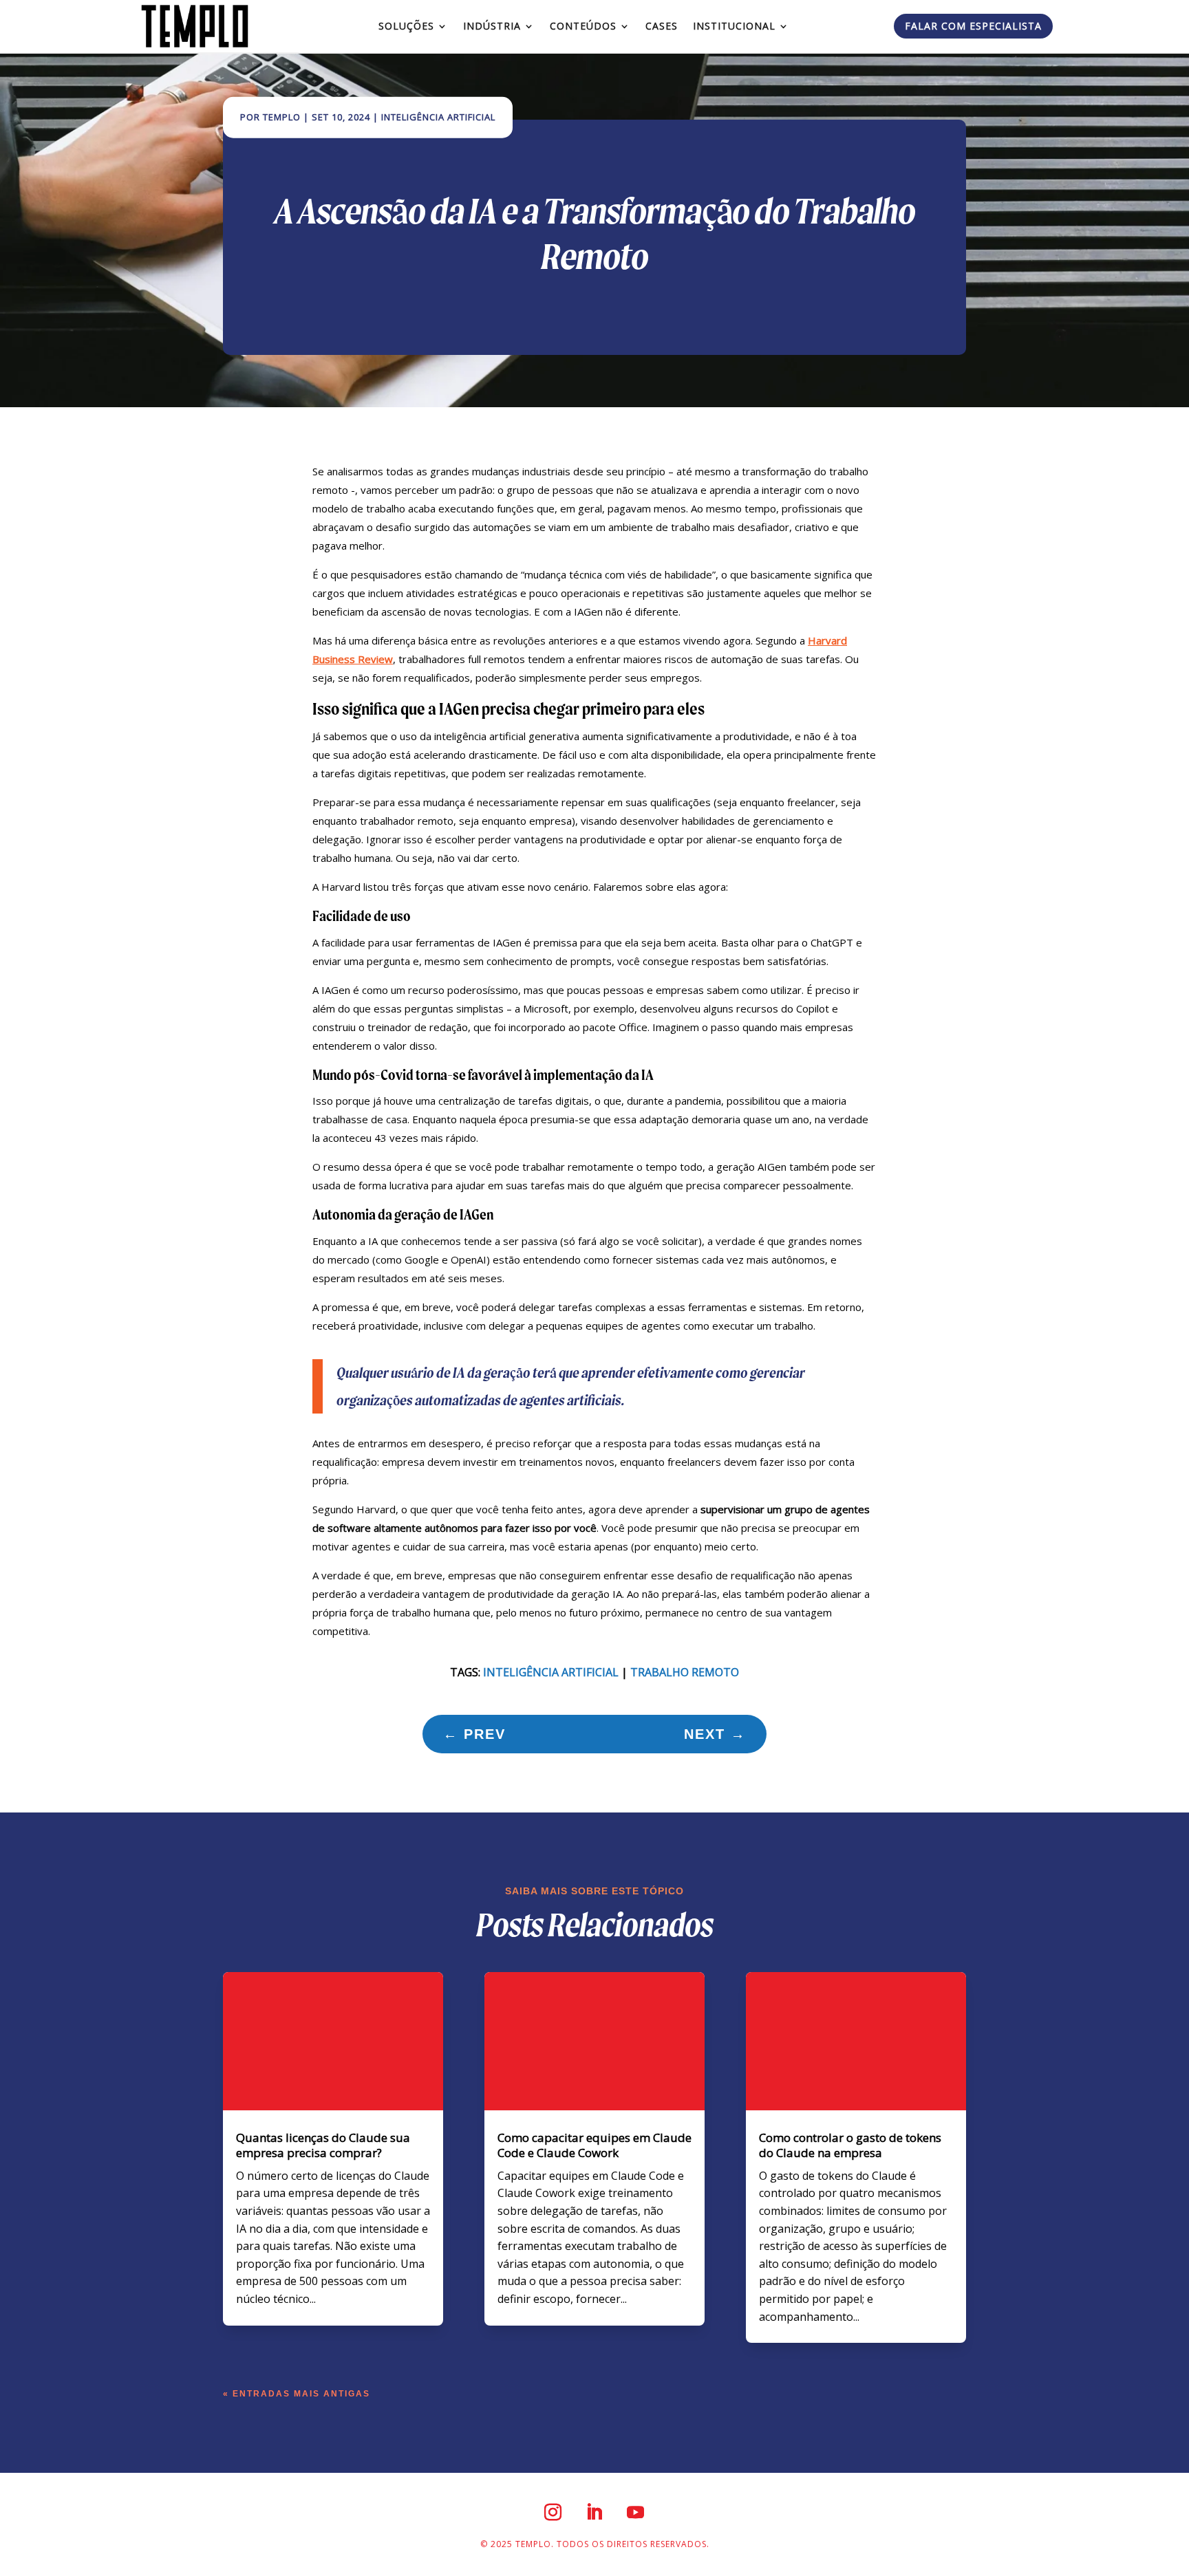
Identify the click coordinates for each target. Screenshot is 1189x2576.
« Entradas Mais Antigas (297, 2394)
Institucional (734, 26)
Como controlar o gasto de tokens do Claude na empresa (850, 2145)
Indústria (492, 26)
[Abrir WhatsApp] (1155, 2541)
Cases (662, 26)
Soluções (406, 26)
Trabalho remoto (685, 1672)
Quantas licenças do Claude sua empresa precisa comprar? (323, 2145)
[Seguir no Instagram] (553, 2512)
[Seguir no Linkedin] (594, 2512)
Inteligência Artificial (438, 117)
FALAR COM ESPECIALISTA (973, 26)
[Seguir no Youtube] (636, 2512)
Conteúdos (583, 26)
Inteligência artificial (551, 1672)
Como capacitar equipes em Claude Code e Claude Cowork (594, 2145)
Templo (282, 117)
